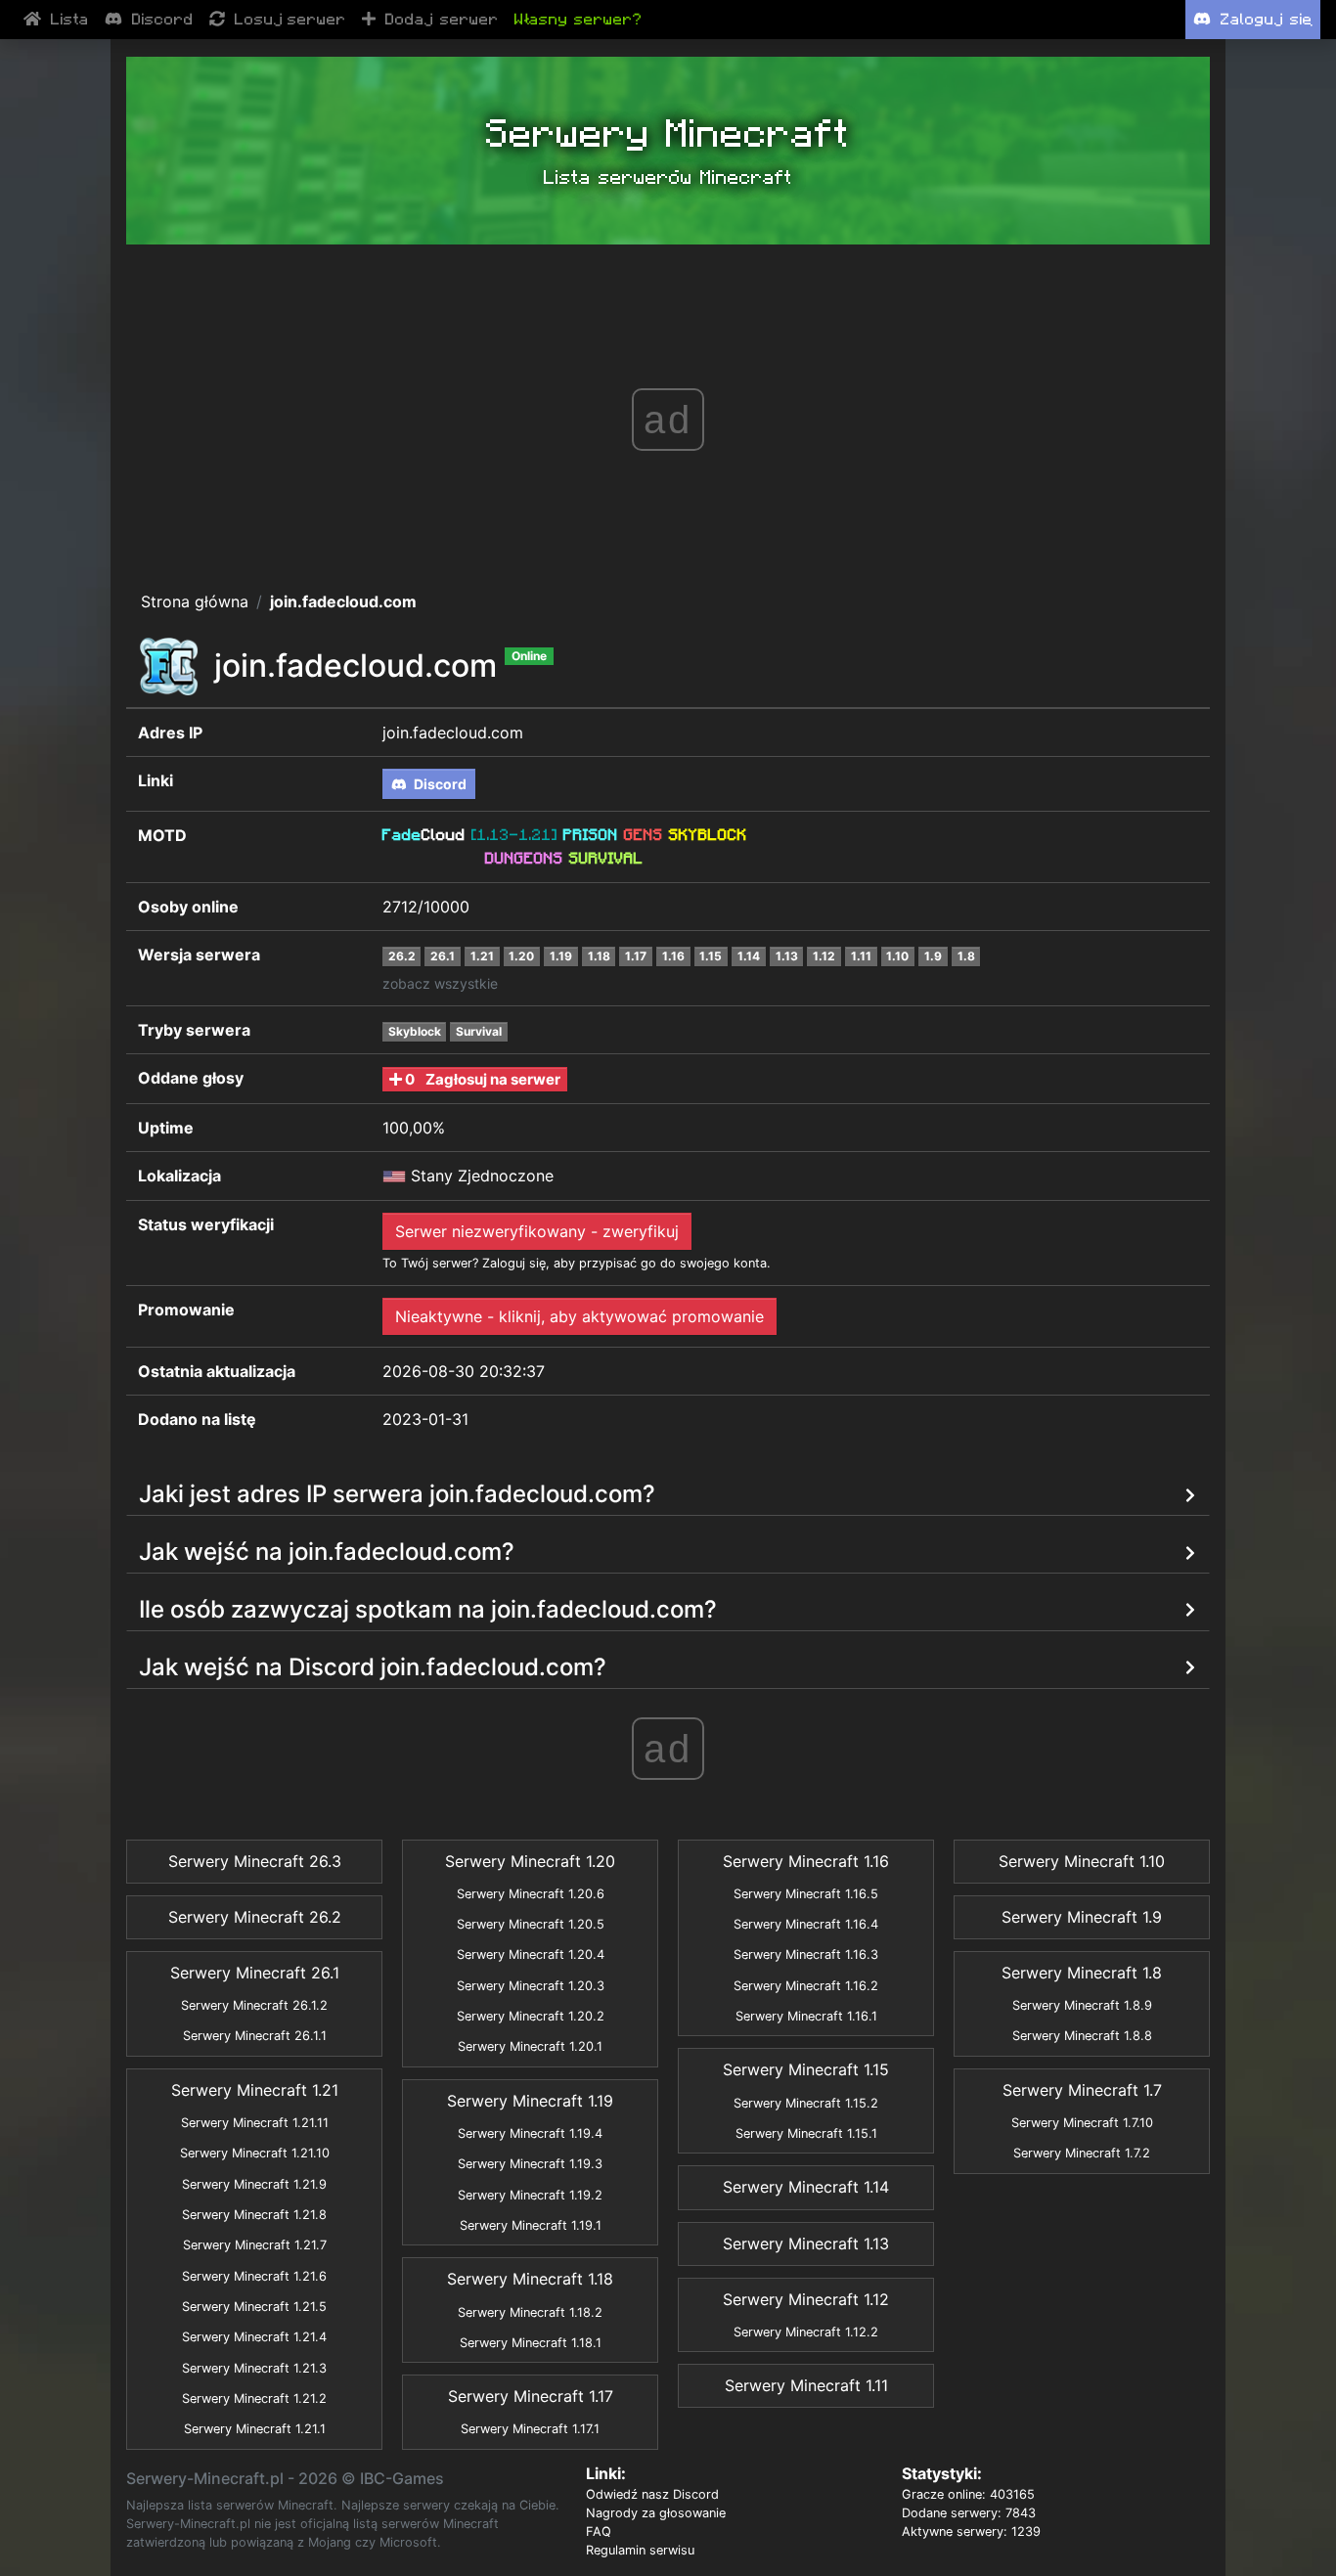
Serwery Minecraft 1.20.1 (530, 2046)
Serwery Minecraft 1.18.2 (530, 2312)
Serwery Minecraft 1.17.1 (530, 2429)
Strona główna (195, 601)
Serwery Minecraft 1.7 (1082, 2090)
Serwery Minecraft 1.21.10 (255, 2153)
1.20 (521, 956)
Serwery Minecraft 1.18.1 (531, 2343)
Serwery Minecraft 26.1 (255, 1973)
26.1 (443, 956)
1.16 (673, 956)
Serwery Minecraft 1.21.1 (255, 2429)
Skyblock (415, 1031)
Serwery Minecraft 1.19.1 (531, 2225)
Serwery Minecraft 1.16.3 (806, 1954)
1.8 (966, 956)
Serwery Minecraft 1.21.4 (254, 2337)
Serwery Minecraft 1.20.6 (531, 1894)
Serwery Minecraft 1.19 (530, 2101)
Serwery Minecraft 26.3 (255, 1861)
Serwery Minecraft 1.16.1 (806, 2016)
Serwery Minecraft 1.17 (531, 2396)
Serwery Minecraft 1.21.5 (254, 2307)
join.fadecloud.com (343, 601)
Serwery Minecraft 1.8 (1082, 1973)
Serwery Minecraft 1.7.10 (1082, 2123)
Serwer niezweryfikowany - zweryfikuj (537, 1231)
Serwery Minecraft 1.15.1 (806, 2133)
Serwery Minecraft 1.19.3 (530, 2164)
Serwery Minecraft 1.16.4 (806, 1924)
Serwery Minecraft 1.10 (1082, 1861)
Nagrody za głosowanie (656, 2513)
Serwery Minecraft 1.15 (806, 2069)
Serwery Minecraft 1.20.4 (531, 1954)
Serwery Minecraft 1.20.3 (531, 1986)
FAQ (599, 2532)
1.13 (787, 956)
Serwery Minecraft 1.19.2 (530, 2195)
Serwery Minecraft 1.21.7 (255, 2245)
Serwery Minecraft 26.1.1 (255, 2036)
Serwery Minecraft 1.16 (806, 1861)
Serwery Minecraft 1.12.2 (806, 2332)
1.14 (749, 956)
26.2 (402, 956)
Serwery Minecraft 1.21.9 (254, 2184)
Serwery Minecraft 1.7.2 (1082, 2153)
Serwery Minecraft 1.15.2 (806, 2103)
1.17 (636, 956)
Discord (439, 784)
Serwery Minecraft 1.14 (806, 2187)
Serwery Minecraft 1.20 (530, 1861)
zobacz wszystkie (440, 983)
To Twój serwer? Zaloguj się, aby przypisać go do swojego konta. (577, 1263)
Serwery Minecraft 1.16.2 (806, 1986)
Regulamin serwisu (640, 2550)
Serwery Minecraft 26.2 (255, 1917)
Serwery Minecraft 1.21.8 (254, 2215)
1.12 (824, 956)
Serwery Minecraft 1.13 (806, 2243)
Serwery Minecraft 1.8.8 (1082, 2036)
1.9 (933, 956)
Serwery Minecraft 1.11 (806, 2385)
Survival (479, 1031)
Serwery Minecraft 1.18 (530, 2279)
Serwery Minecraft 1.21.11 (255, 2123)
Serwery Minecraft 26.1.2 (254, 2005)
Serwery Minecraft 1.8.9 (1082, 2005)
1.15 (711, 956)
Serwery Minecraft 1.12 (806, 2299)
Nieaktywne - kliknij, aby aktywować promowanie (579, 1316)
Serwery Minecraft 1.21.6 (254, 2276)
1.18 (599, 956)
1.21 (482, 956)
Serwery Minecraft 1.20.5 (531, 1924)
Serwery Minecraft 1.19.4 (530, 2133)
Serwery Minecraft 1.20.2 (531, 2016)
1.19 (561, 956)
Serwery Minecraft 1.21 (255, 2090)
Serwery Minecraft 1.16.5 (806, 1894)
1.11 (861, 956)
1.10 (897, 956)
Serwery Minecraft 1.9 (1082, 1917)
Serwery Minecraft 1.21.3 (254, 2368)
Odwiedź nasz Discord (652, 2494)
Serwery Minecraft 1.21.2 (254, 2398)
